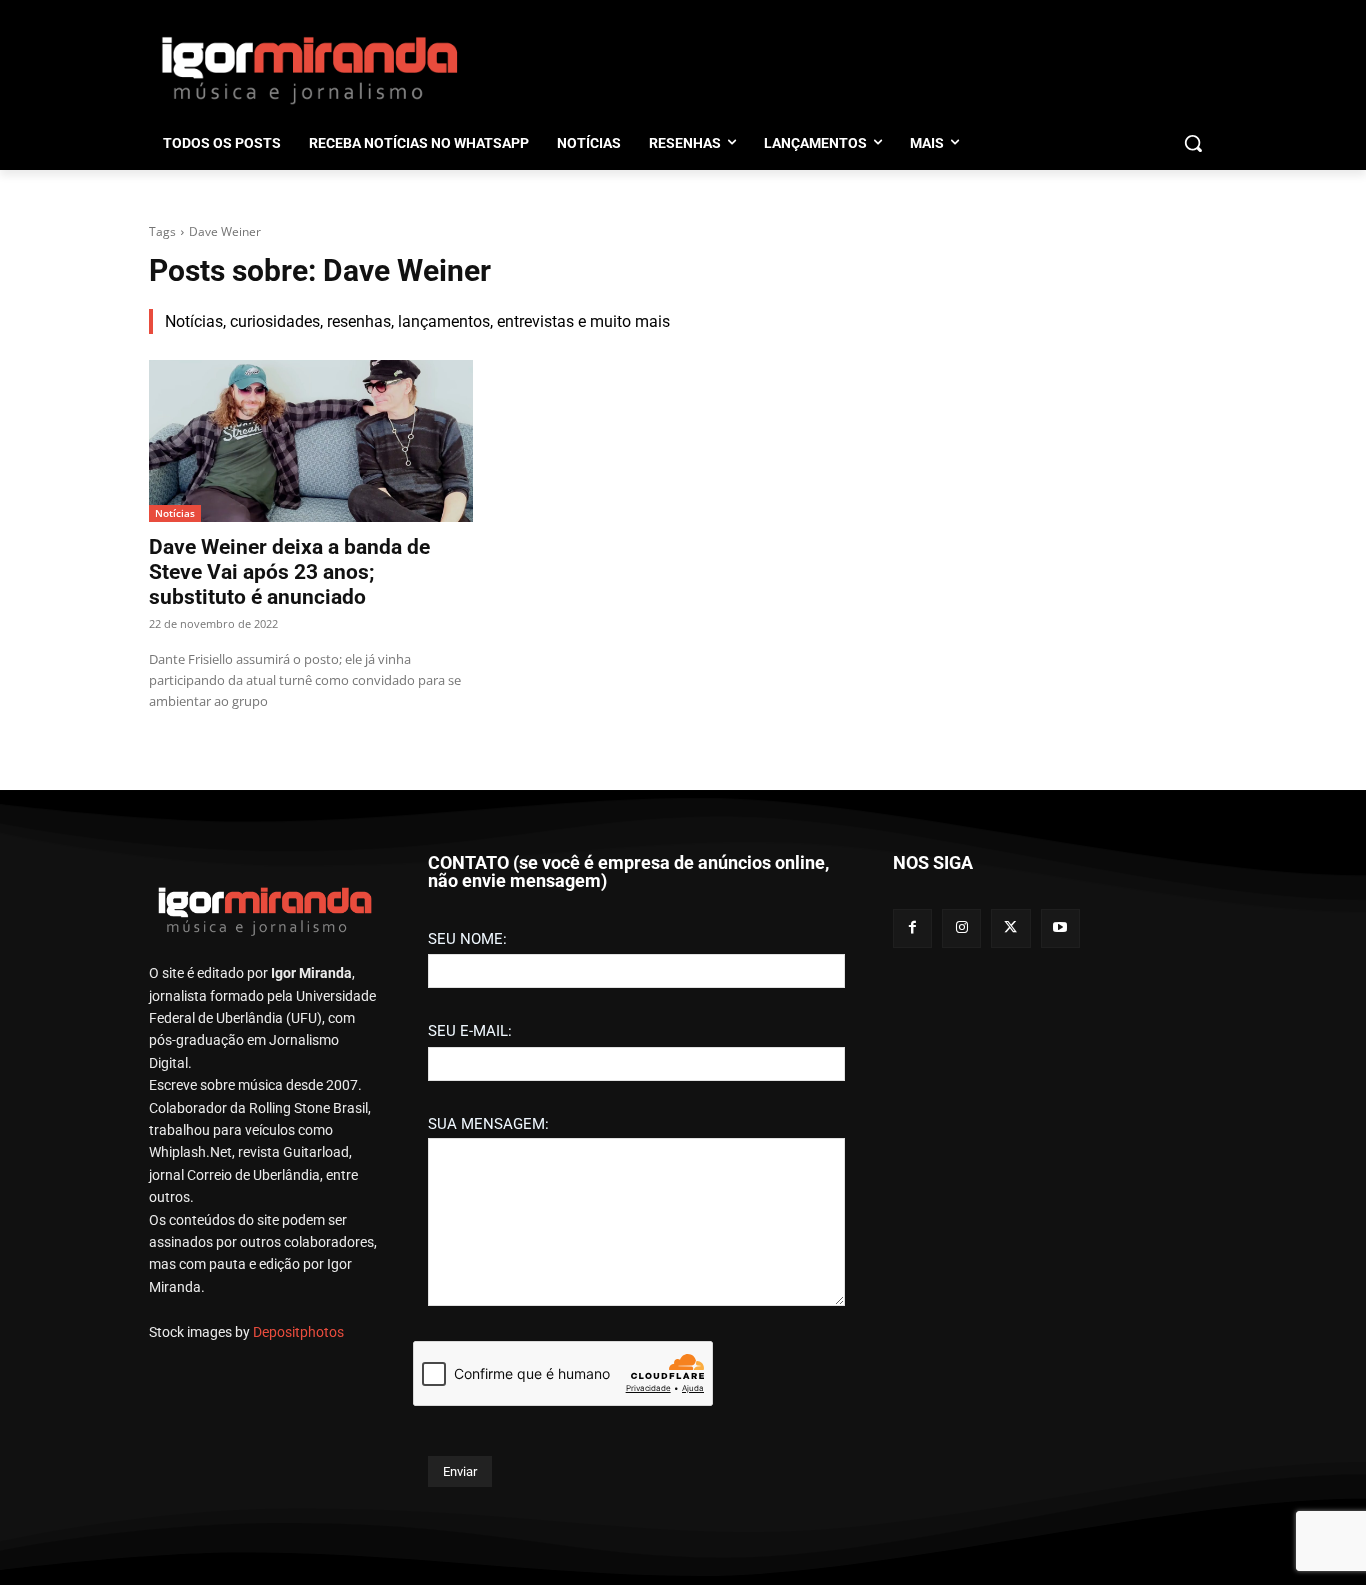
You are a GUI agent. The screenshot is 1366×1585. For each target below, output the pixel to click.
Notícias (175, 513)
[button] (1193, 143)
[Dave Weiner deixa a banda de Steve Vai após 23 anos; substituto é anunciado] (311, 441)
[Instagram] (961, 928)
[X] (1010, 928)
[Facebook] (912, 928)
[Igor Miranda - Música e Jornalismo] (309, 69)
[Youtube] (1060, 928)
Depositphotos (298, 1332)
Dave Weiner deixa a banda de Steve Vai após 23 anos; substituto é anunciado (289, 572)
